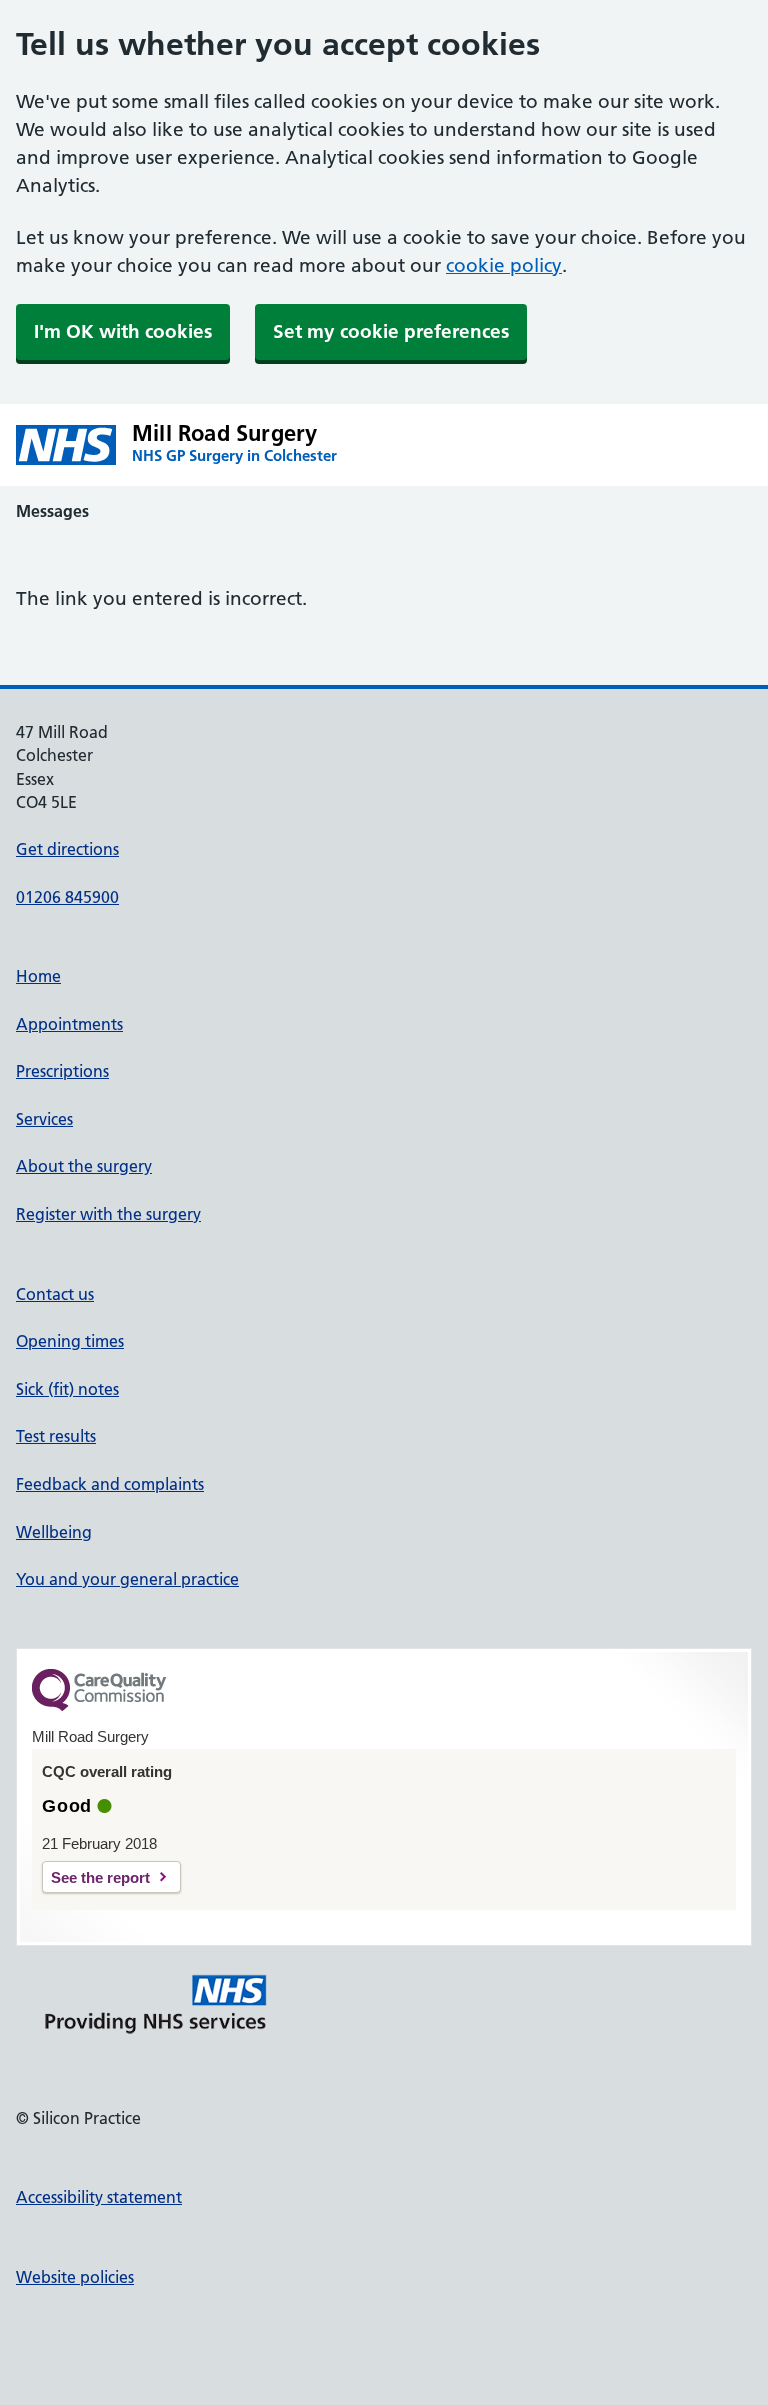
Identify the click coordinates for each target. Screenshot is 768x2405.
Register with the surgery (108, 1214)
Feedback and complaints (110, 1484)
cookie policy (504, 265)
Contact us (55, 1294)
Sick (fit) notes (67, 1389)
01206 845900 (67, 897)
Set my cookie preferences (391, 331)
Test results (56, 1436)
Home (38, 976)
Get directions (67, 849)
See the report (100, 1877)
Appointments (69, 1024)
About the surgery (84, 1166)
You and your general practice (127, 1579)
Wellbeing (54, 1532)
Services (44, 1119)
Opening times (70, 1341)
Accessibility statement (99, 2197)
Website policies (75, 2277)
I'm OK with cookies (123, 331)
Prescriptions (62, 1071)
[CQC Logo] (99, 1706)
